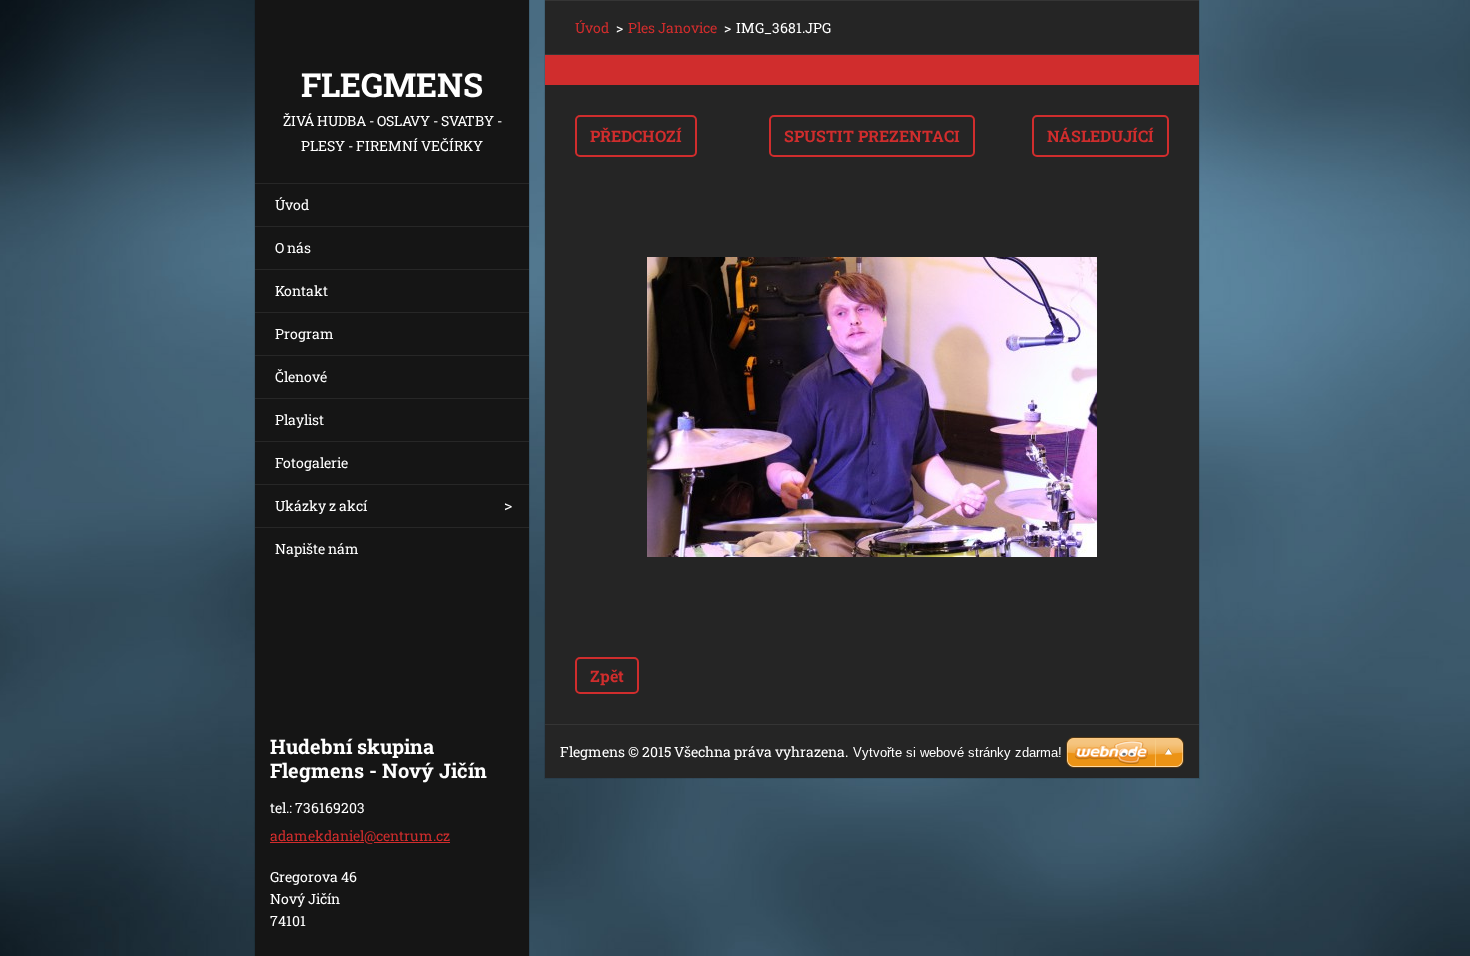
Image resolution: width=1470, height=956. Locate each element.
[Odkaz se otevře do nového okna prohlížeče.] (872, 407)
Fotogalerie (311, 462)
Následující (1100, 135)
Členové (301, 376)
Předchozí (636, 135)
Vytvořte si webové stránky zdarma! (957, 752)
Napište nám (317, 548)
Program (304, 333)
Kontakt (301, 290)
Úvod (292, 204)
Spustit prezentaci (872, 135)
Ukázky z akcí (321, 505)
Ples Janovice (672, 27)
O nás (293, 247)
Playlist (299, 419)
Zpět (607, 675)
